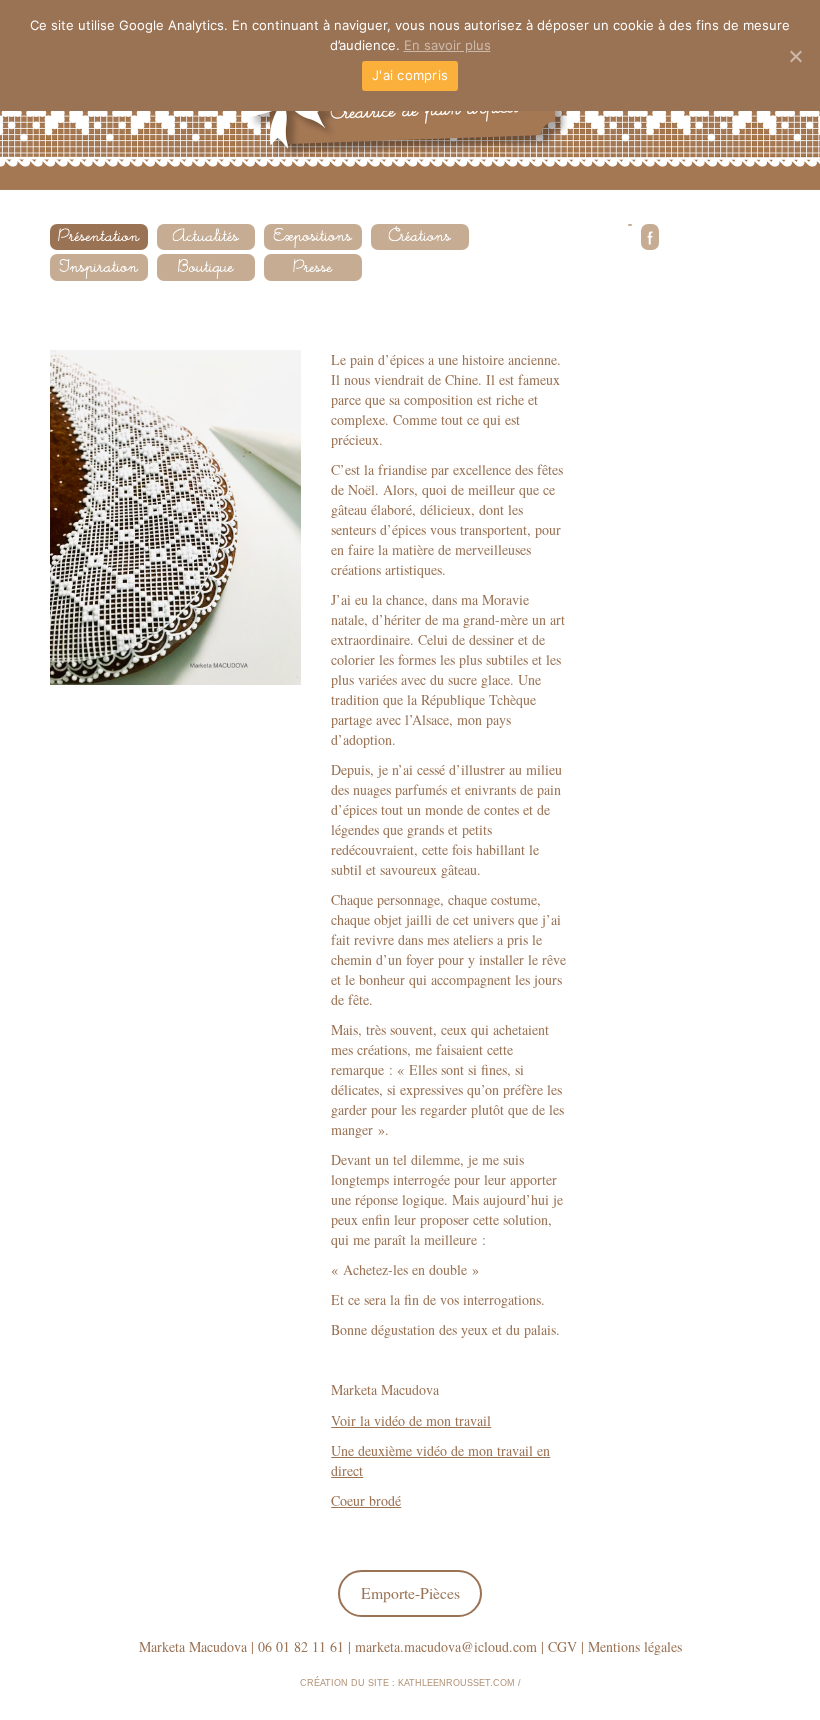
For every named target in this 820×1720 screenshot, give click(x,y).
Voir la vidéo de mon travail (411, 1420)
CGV (562, 1646)
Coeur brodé (366, 1500)
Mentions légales (635, 1646)
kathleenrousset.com (456, 1683)
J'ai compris (410, 75)
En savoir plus (447, 45)
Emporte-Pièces (410, 1592)
